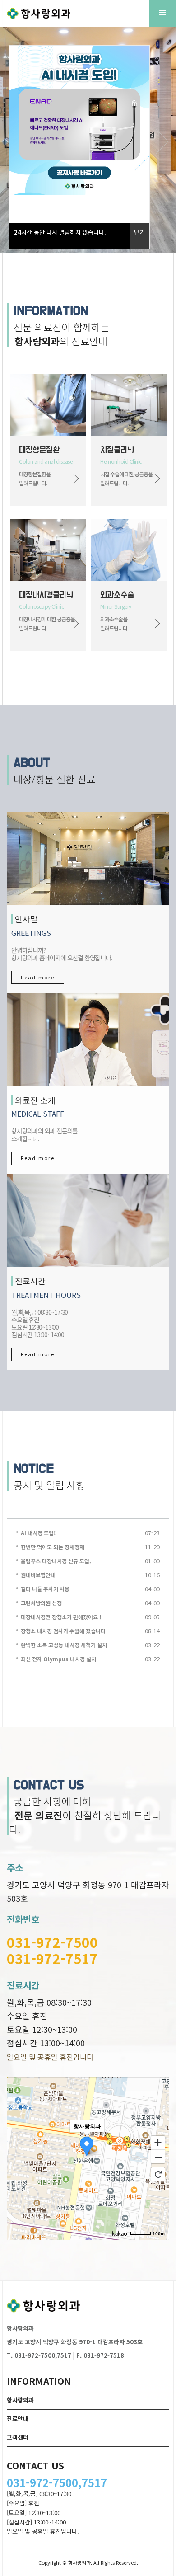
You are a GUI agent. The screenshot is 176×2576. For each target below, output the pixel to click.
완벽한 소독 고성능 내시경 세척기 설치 (64, 1645)
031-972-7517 (52, 1958)
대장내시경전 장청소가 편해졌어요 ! (61, 1617)
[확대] (158, 2142)
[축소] (158, 2157)
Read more (38, 977)
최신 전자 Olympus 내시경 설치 (58, 1659)
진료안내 (18, 2419)
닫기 (139, 232)
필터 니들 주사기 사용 (45, 1589)
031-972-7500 (52, 1942)
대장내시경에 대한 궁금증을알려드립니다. (47, 623)
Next (162, 141)
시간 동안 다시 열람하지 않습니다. (60, 232)
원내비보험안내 (38, 1575)
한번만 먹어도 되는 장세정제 (53, 1547)
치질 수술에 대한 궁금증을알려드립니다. (126, 478)
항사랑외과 (20, 2400)
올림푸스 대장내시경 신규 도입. (56, 1561)
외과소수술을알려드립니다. (114, 623)
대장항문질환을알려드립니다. (35, 478)
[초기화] (158, 2174)
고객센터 (18, 2437)
